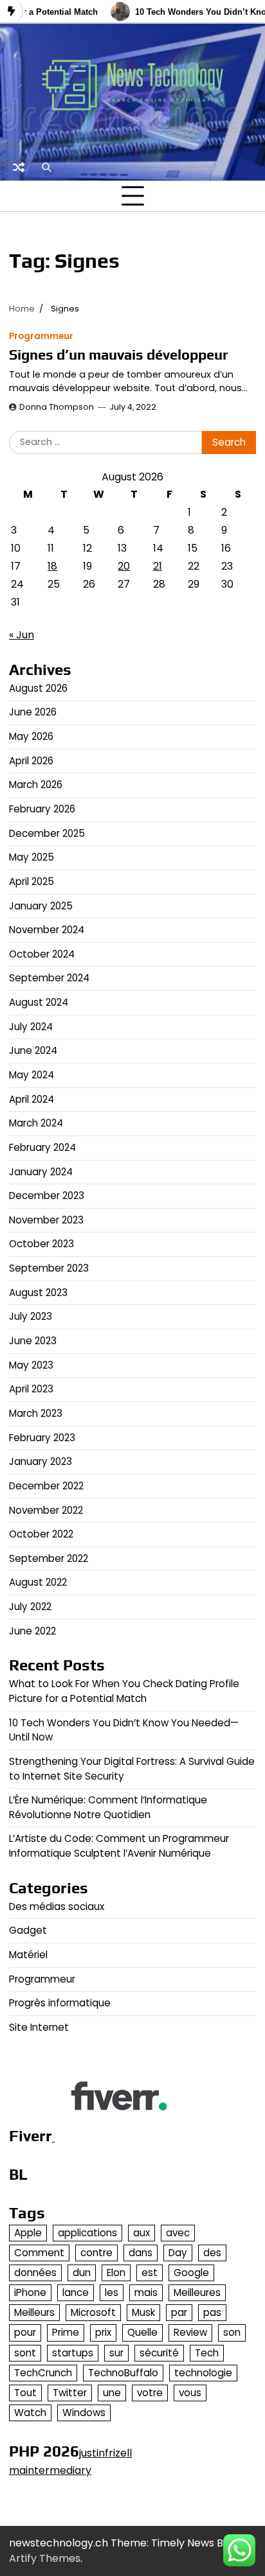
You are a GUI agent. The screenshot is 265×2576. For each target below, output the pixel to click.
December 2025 (47, 833)
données (35, 2273)
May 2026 (31, 736)
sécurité (159, 2353)
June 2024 (33, 1050)
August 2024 (39, 1002)
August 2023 (38, 1292)
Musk (143, 2312)
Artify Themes (45, 2558)
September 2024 (49, 978)
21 (158, 566)
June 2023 (33, 1341)
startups (73, 2353)
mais (146, 2292)
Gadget (28, 1930)
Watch (30, 2413)
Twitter (70, 2393)
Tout (25, 2393)
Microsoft (93, 2312)
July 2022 (30, 1607)
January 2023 (41, 1461)
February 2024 (42, 1147)
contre (96, 2253)
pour (25, 2332)
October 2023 (41, 1244)
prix (103, 2332)
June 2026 (33, 712)
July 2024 (31, 1027)
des (212, 2253)
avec (178, 2233)
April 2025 (32, 881)
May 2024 (32, 1075)
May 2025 (32, 857)
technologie (203, 2373)
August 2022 (38, 1582)
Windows (84, 2413)
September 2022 (49, 1558)
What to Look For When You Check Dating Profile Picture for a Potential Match (124, 1691)
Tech (207, 2353)
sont (25, 2353)
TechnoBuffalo (123, 2373)
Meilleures (197, 2292)
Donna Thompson (57, 407)
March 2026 (36, 784)
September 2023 (49, 1268)
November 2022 (46, 1510)
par (179, 2312)
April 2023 (31, 1389)
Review (190, 2332)
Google (191, 2273)
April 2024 (32, 1099)
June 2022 (32, 1631)
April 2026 (31, 761)
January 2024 (41, 1172)
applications (87, 2233)
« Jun (22, 635)
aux (142, 2233)
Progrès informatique (60, 2003)
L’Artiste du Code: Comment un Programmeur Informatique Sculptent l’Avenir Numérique (119, 1846)
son (232, 2332)
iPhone (30, 2292)
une (112, 2393)
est (150, 2273)
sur (116, 2353)
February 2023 (42, 1438)
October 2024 (42, 954)
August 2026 (38, 688)
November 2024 (47, 930)
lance (76, 2292)
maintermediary (50, 2470)
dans (141, 2253)
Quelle (142, 2332)
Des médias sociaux (57, 1906)
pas (212, 2312)
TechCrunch (43, 2373)
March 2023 (36, 1413)
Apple (28, 2233)
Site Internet (39, 2027)
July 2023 (31, 1316)
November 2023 (46, 1220)
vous (190, 2393)
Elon (116, 2273)
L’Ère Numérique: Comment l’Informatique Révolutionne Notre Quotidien (108, 1807)
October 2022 (41, 1534)
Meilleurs (34, 2312)
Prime (66, 2332)
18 (52, 566)
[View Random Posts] (19, 167)
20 (124, 566)
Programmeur (41, 336)
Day (178, 2253)
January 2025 (41, 906)
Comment (39, 2253)
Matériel (28, 1955)
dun (82, 2273)
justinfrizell (105, 2453)
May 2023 (31, 1365)
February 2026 (42, 809)
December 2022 (46, 1486)
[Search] (46, 167)
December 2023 (47, 1196)
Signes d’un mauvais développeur (119, 355)
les (112, 2292)
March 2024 (36, 1123)
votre (150, 2393)
